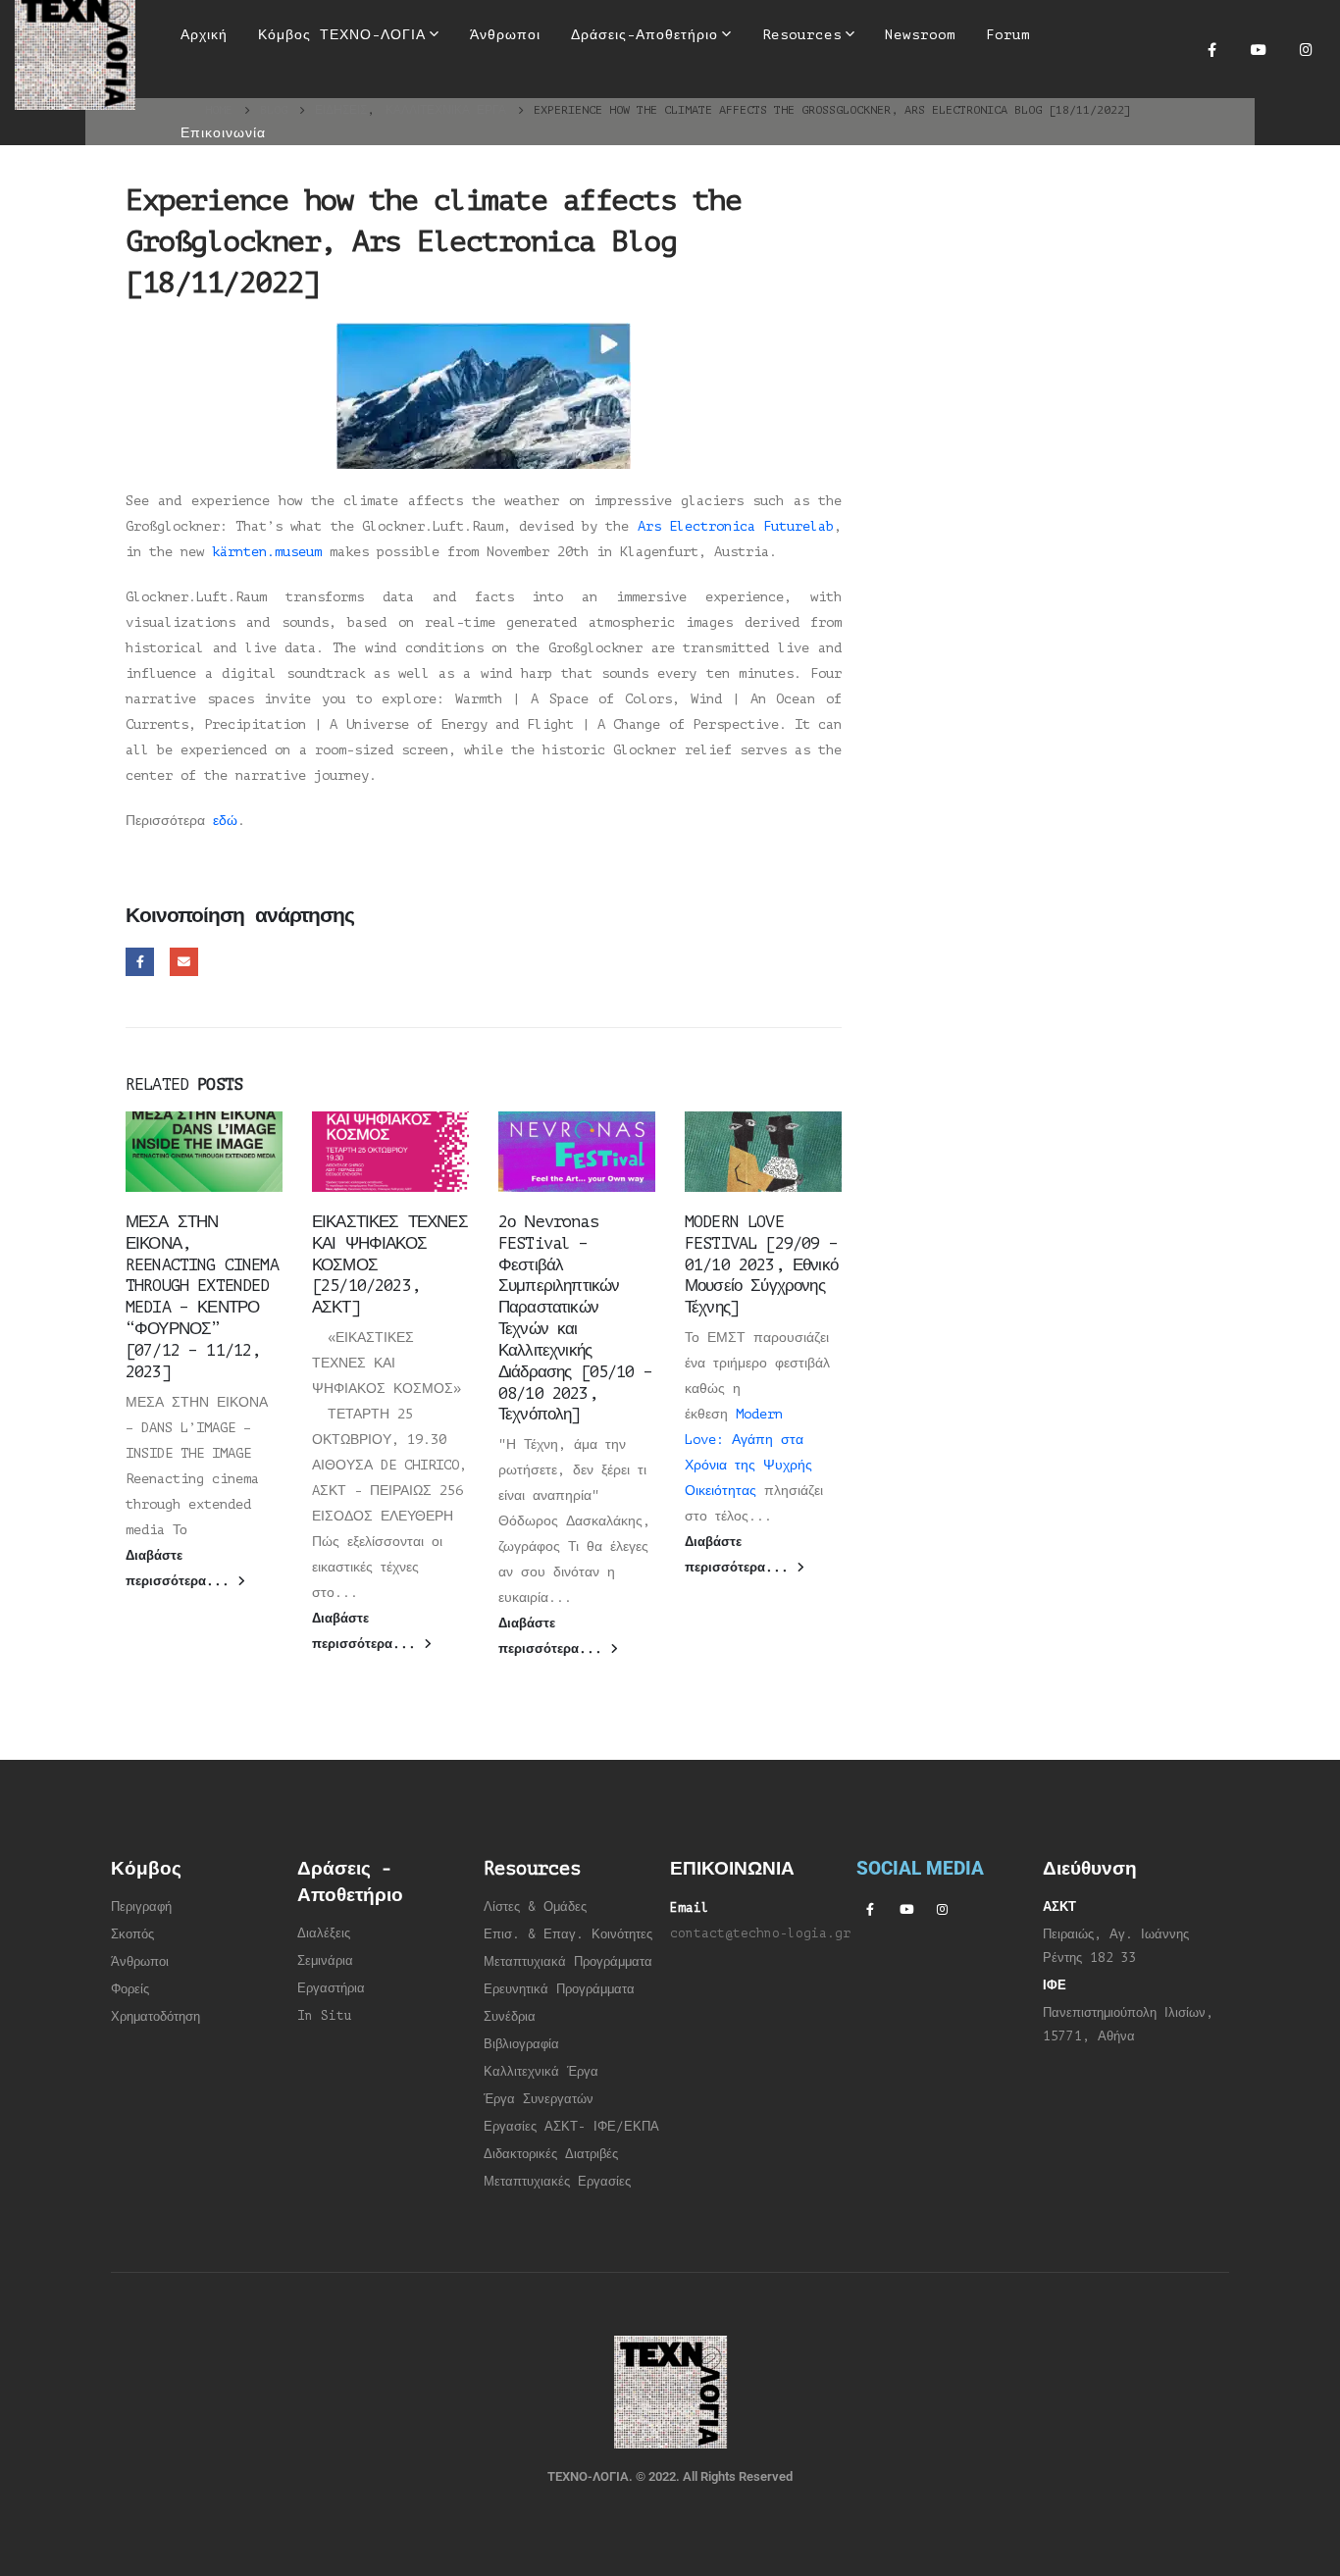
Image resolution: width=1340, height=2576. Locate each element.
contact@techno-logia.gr (760, 1933)
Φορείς (130, 1989)
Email (184, 962)
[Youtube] (1259, 49)
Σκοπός (132, 1934)
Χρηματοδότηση (155, 2017)
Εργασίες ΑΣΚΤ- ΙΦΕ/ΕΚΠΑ (571, 2127)
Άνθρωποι (140, 1962)
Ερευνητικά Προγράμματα (559, 1989)
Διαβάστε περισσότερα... (181, 1569)
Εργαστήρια (331, 1988)
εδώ (225, 821)
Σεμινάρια (325, 1961)
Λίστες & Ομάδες (535, 1907)
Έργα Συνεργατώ (535, 2099)
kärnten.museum (267, 552)
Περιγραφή (141, 1907)
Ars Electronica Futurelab (736, 526)
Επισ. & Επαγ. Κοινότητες (568, 1934)
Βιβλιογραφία (521, 2044)
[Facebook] (1211, 49)
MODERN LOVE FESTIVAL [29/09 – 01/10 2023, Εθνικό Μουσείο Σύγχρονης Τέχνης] (761, 1264)
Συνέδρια (510, 2017)
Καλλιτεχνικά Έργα (541, 2072)
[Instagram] (1306, 49)
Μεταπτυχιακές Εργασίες (557, 2182)
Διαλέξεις (324, 1933)
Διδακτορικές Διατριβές (551, 2154)
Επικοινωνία (223, 133)
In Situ (325, 2016)
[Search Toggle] (657, 98)
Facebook (140, 962)
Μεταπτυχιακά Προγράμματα (568, 1962)
